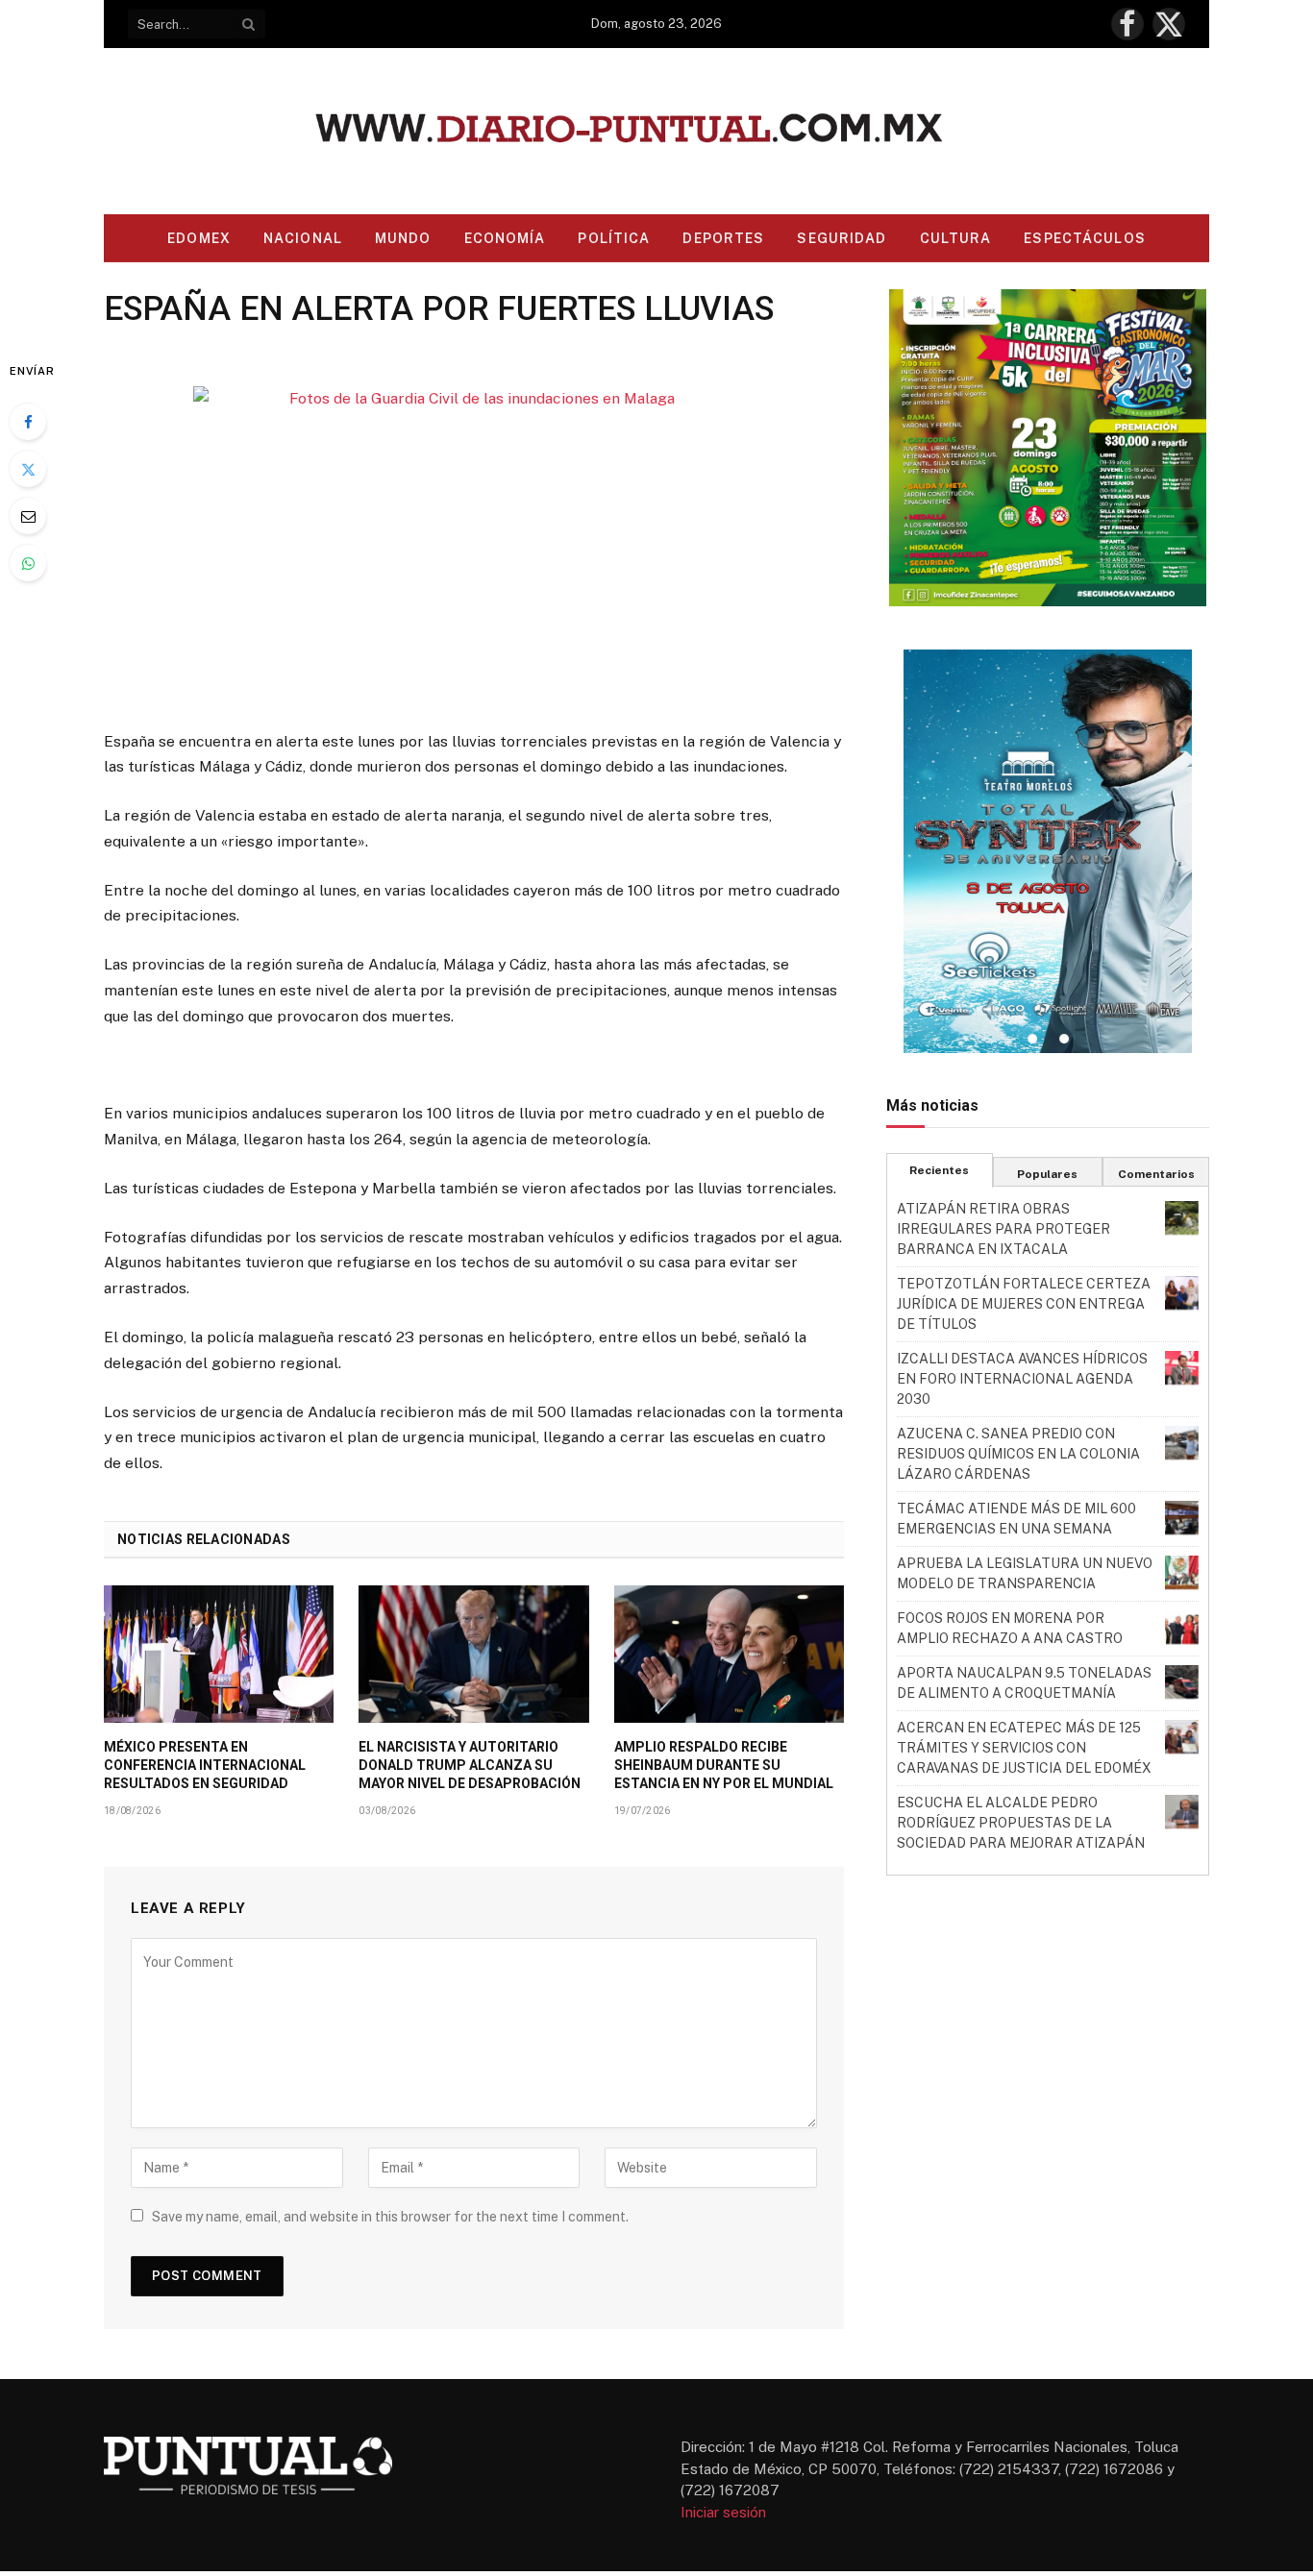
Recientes (939, 1170)
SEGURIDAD (842, 238)
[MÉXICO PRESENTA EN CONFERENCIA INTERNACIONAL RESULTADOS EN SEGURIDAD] (219, 1654)
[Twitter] (28, 469)
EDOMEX (199, 238)
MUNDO (403, 238)
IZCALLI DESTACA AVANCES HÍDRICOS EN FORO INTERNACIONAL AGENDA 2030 (1022, 1379)
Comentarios (1156, 1174)
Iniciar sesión (723, 2512)
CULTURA (956, 238)
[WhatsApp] (28, 563)
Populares (1047, 1174)
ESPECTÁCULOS (1084, 238)
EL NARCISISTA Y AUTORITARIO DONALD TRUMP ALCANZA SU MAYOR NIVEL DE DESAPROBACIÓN (470, 1765)
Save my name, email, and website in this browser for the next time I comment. (390, 2217)
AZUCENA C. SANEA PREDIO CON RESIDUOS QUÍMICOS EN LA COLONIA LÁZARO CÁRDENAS (1018, 1454)
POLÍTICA (614, 238)
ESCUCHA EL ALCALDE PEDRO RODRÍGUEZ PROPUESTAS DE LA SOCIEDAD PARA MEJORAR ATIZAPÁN (1021, 1823)
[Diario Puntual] (657, 131)
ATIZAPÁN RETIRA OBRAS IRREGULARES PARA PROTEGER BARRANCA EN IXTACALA (1003, 1229)
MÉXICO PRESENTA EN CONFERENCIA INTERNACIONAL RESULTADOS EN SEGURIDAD (205, 1765)
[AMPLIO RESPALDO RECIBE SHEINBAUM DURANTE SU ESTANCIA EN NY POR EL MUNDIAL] (729, 1654)
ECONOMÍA (505, 238)
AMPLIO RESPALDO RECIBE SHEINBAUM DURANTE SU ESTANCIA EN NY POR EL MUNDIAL (724, 1765)
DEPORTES (723, 238)
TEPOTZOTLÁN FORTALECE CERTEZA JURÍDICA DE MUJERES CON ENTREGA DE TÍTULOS (1024, 1304)
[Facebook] (28, 422)
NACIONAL (303, 238)
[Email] (28, 516)
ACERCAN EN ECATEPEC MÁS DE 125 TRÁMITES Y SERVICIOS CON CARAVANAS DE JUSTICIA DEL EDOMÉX (1024, 1748)
